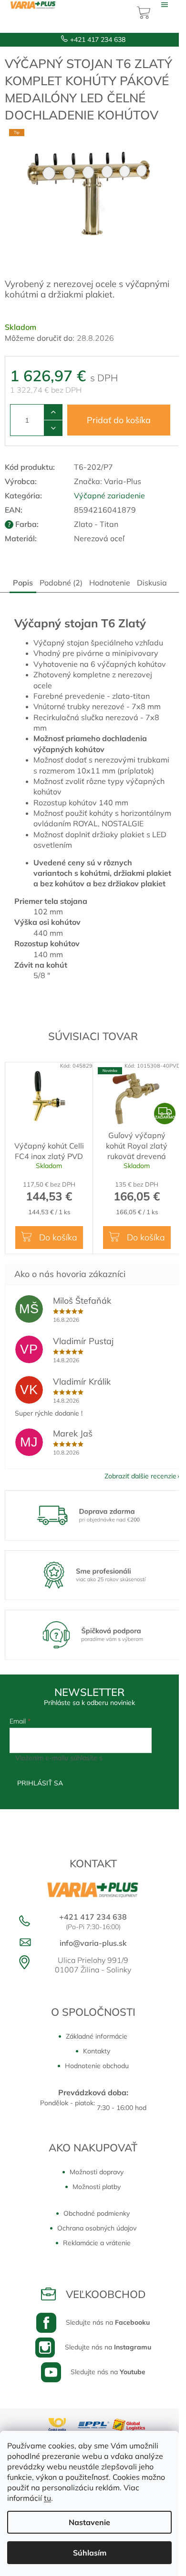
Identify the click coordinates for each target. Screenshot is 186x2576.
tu (47, 2498)
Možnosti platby (97, 2187)
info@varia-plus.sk (93, 1943)
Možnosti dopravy (97, 2172)
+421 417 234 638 (98, 40)
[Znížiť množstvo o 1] (53, 428)
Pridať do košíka (119, 420)
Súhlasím (90, 2553)
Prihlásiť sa (40, 1783)
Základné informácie (97, 2036)
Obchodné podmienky (97, 2213)
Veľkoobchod (106, 2294)
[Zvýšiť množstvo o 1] (53, 412)
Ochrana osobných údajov (97, 2228)
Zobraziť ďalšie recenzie (140, 1476)
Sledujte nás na (108, 2322)
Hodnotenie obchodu (97, 2066)
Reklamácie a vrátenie (97, 2243)
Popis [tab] (23, 583)
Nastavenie (89, 2522)
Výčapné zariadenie (109, 495)
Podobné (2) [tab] (61, 583)
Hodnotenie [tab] (110, 583)
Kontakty (97, 2051)
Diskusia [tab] (152, 583)
